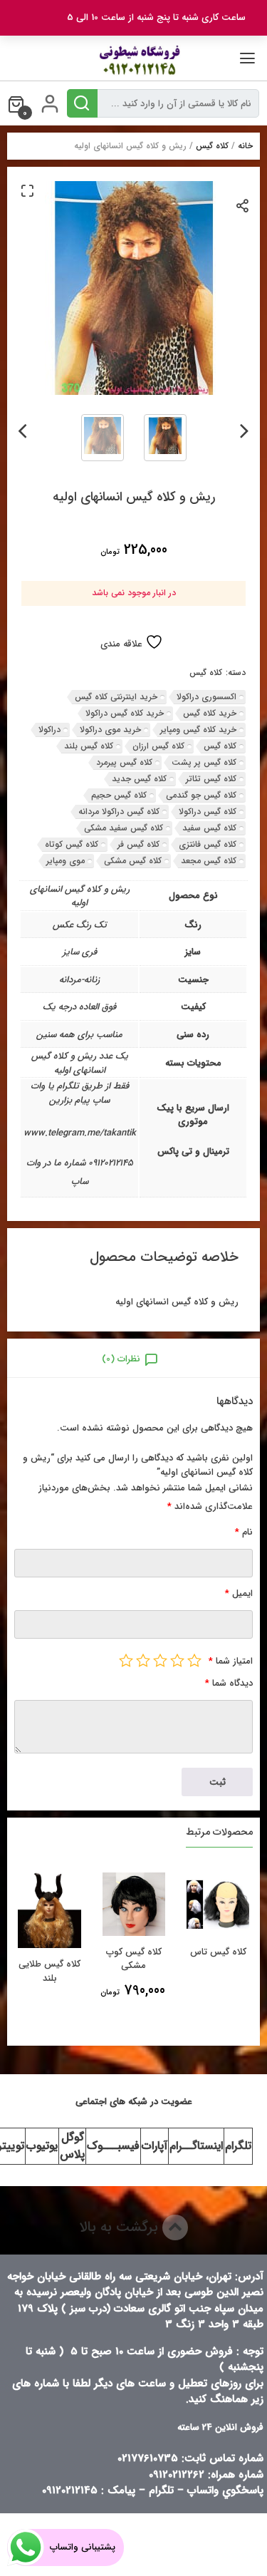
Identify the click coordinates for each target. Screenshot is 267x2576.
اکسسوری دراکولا (206, 697)
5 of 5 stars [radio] (126, 1660)
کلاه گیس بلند (89, 746)
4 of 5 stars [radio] (143, 1660)
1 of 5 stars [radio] (194, 1660)
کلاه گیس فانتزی (208, 844)
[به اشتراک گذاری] (243, 205)
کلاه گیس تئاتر (211, 779)
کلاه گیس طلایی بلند (49, 1971)
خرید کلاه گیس (210, 713)
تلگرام (238, 2146)
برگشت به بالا (121, 2227)
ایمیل (239, 1593)
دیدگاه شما (229, 1683)
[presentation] (245, 428)
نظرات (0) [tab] (121, 1359)
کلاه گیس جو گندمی (201, 795)
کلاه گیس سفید (209, 828)
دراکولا (49, 730)
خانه (245, 146)
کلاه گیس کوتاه (72, 844)
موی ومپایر (66, 861)
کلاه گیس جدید (139, 779)
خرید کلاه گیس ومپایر (198, 730)
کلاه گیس (212, 146)
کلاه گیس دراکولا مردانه (119, 812)
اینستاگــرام (196, 2146)
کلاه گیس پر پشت (204, 762)
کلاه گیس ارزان (158, 746)
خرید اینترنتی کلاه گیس (116, 697)
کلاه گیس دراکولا (208, 812)
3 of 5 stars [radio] (160, 1660)
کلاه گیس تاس (218, 1952)
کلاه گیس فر (138, 844)
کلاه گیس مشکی (133, 861)
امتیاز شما (231, 1661)
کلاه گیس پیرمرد (124, 762)
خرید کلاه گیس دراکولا (125, 713)
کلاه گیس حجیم (119, 795)
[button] (27, 190)
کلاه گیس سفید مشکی (124, 828)
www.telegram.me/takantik (80, 1133)
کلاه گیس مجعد (209, 861)
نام (244, 1532)
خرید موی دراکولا (110, 730)
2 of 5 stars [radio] (177, 1660)
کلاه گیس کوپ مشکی (134, 1959)
